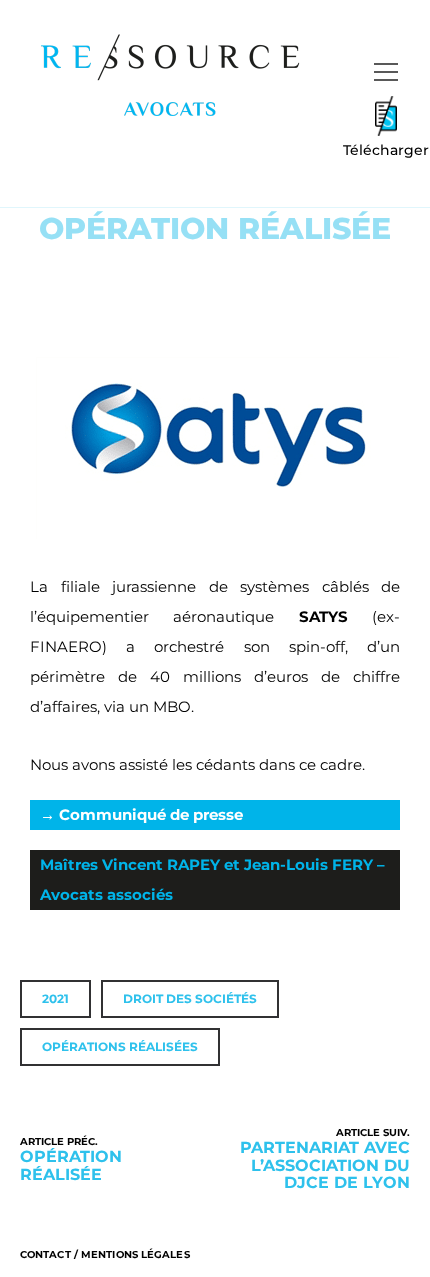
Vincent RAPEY (161, 864)
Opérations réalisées (120, 1046)
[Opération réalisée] (117, 1159)
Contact (45, 1254)
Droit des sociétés (190, 998)
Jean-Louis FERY (308, 864)
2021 (55, 998)
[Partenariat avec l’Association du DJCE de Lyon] (312, 1159)
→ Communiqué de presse (141, 814)
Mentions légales (135, 1254)
